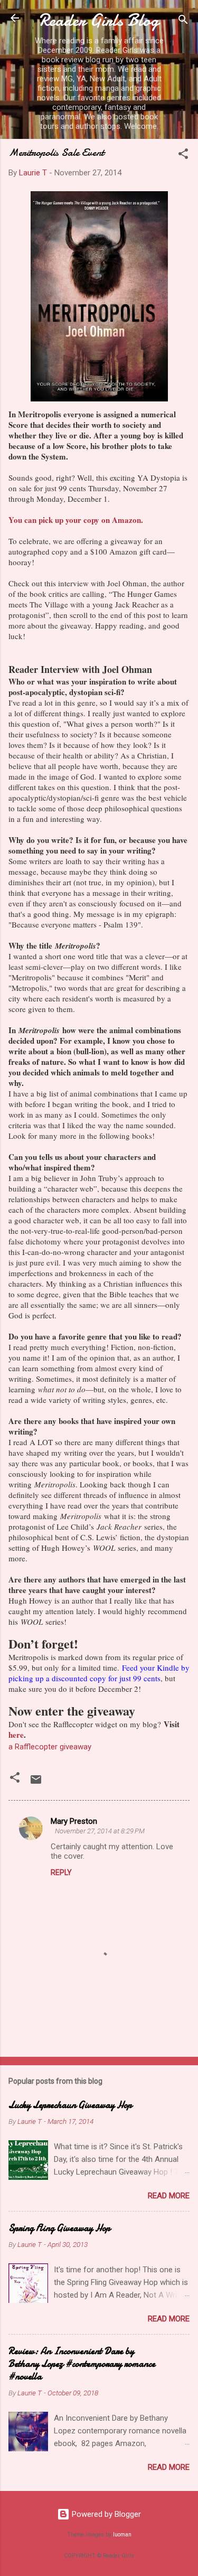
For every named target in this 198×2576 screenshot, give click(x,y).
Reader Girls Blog (99, 20)
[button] (183, 156)
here (16, 1735)
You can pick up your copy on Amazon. (76, 520)
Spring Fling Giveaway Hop (59, 2228)
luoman (122, 2535)
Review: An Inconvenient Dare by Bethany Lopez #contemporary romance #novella (82, 2364)
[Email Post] (36, 1783)
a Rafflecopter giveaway (50, 1747)
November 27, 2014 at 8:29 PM (100, 1831)
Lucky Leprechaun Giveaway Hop (70, 2105)
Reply (61, 1872)
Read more (169, 2196)
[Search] (183, 21)
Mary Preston (74, 1821)
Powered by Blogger (105, 2514)
